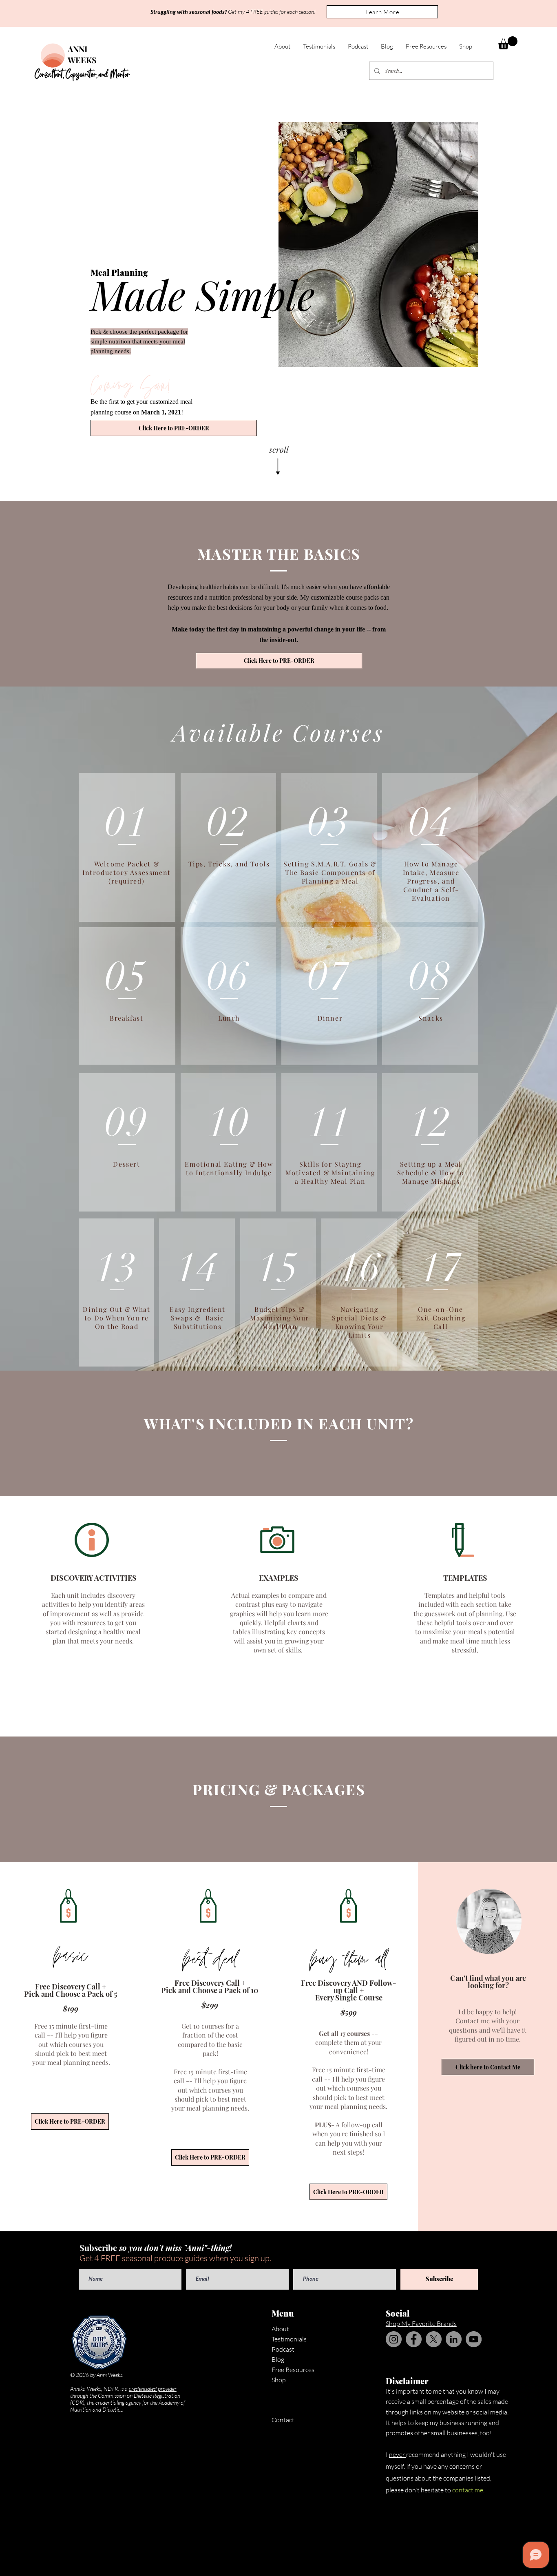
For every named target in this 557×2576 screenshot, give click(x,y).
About (280, 2329)
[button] (382, 12)
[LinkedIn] (454, 2339)
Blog (278, 2359)
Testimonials (289, 2339)
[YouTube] (474, 2339)
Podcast (283, 2349)
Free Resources (293, 2370)
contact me (468, 2490)
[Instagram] (394, 2339)
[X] (434, 2339)
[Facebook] (414, 2339)
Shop (279, 2380)
